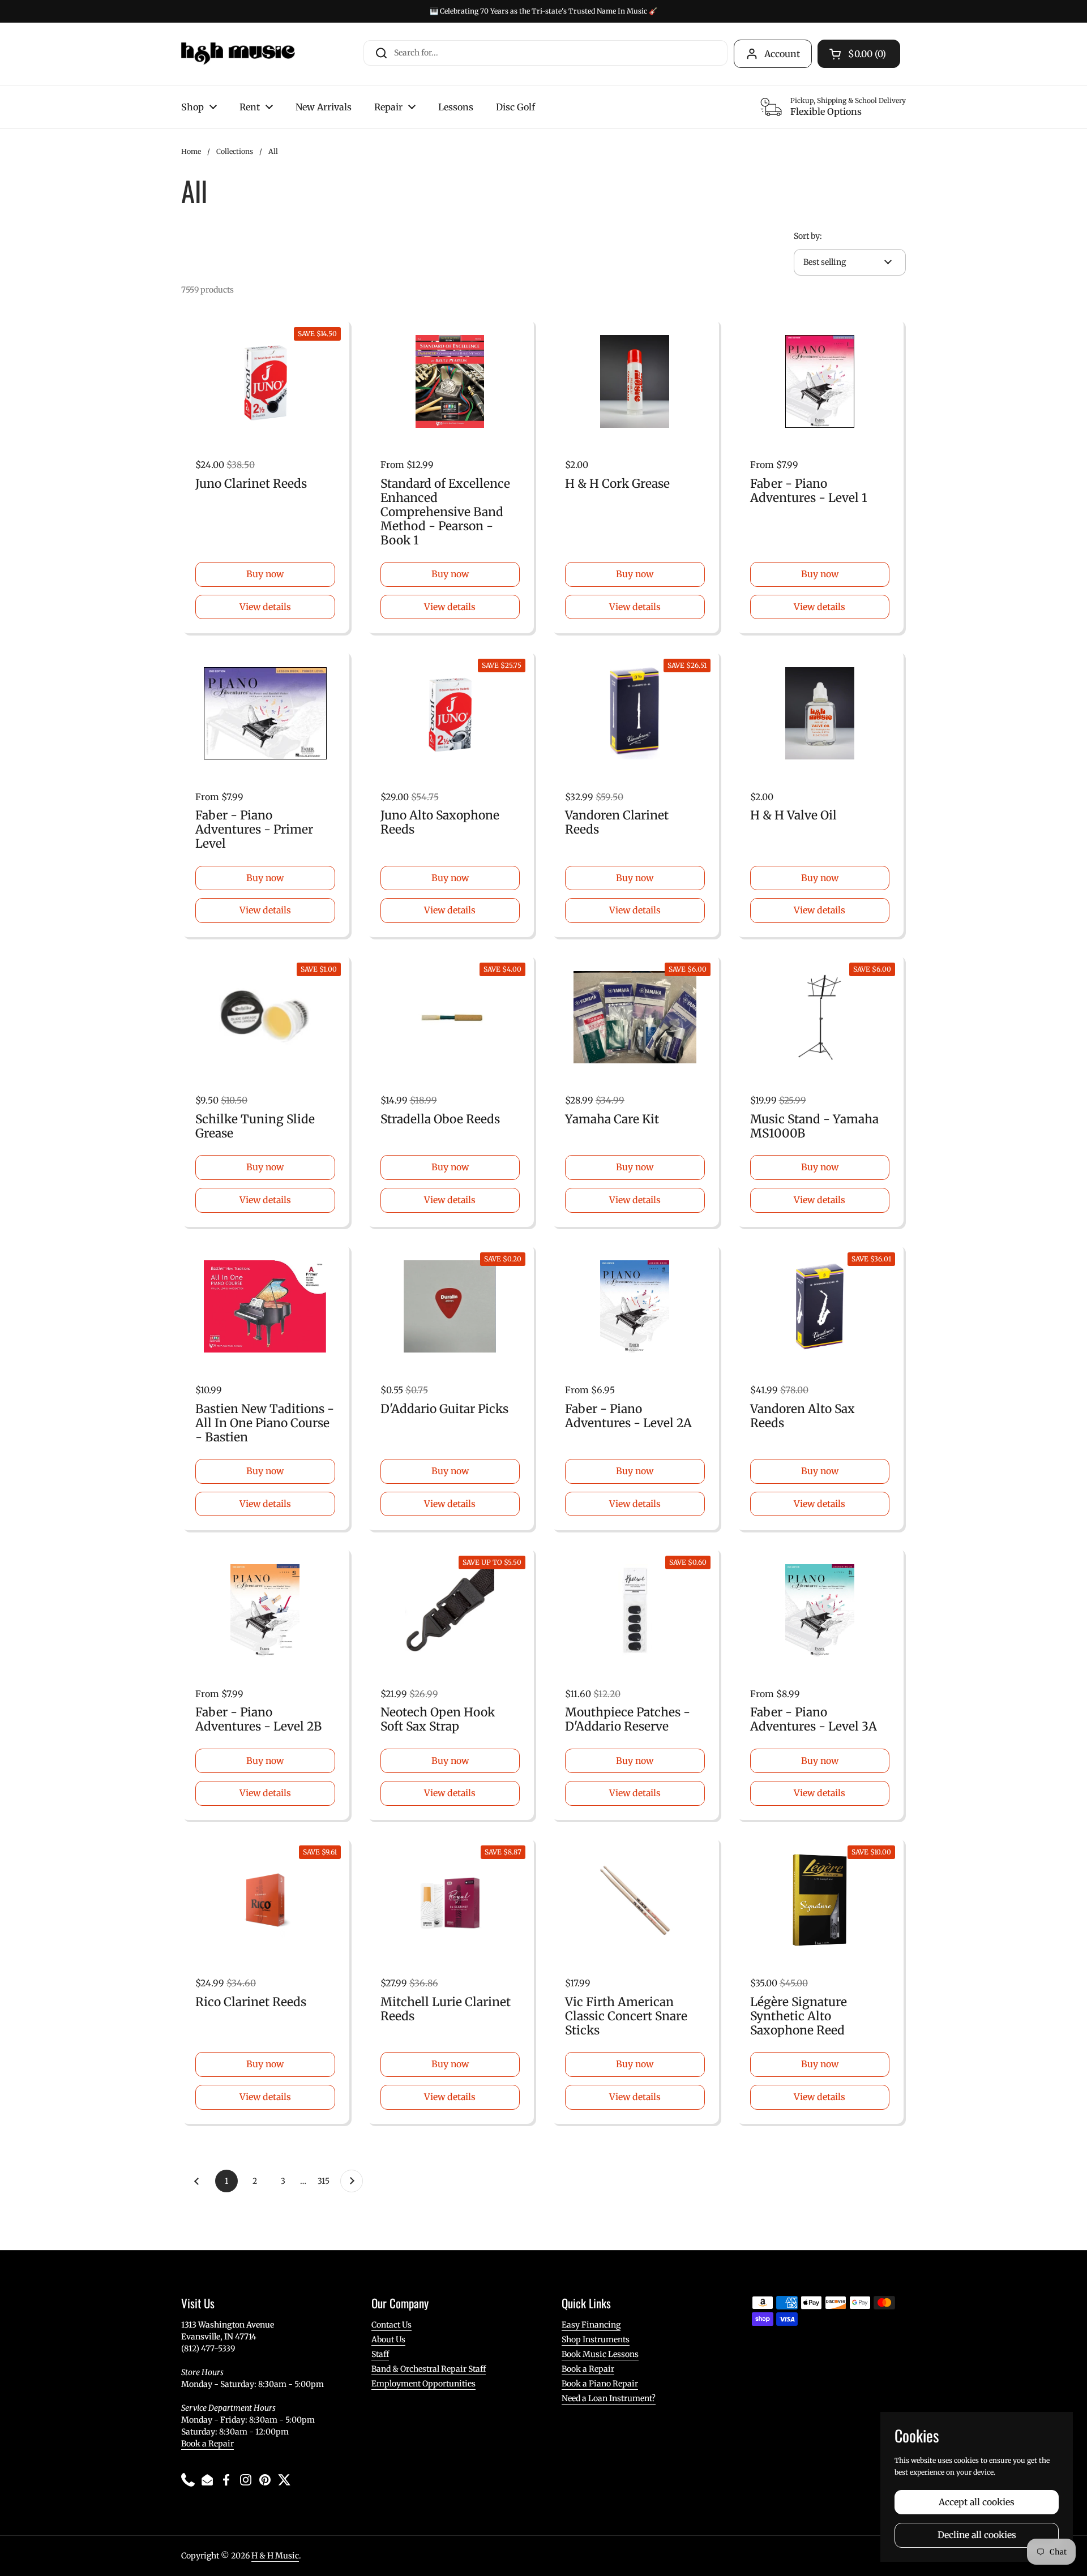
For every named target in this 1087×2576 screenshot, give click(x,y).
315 (326, 2181)
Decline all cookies (977, 2535)
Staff (380, 2354)
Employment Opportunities (423, 2384)
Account (782, 54)
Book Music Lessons (600, 2354)
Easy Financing (591, 2325)
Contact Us (391, 2325)
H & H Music (275, 2556)
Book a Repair (207, 2444)
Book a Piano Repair (600, 2384)
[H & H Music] (238, 54)
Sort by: (808, 236)
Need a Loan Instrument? (609, 2398)
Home (191, 151)
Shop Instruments (596, 2339)
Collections (235, 151)
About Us (388, 2339)
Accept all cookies (977, 2502)
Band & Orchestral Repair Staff (429, 2369)
